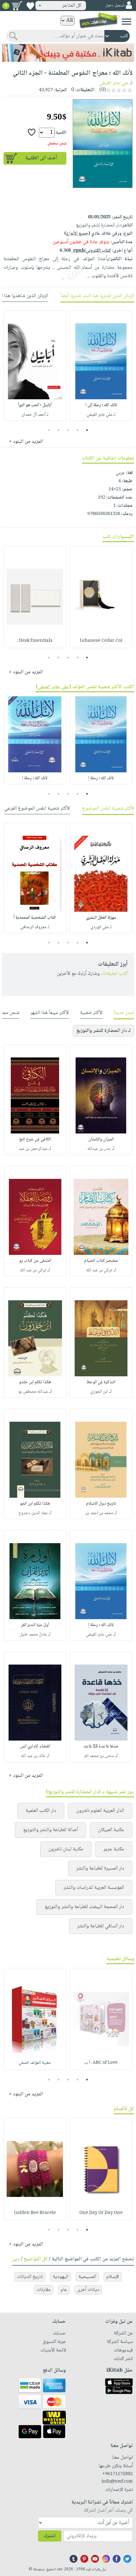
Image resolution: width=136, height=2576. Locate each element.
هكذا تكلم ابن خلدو (35, 1382)
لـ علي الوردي (101, 927)
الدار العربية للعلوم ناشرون (100, 1811)
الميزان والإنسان (101, 1139)
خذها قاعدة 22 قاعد (101, 1747)
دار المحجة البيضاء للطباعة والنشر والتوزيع (84, 1907)
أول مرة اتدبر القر (35, 1625)
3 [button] (68, 430)
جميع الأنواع (77, 234)
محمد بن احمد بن (99, 1513)
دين (16, 2259)
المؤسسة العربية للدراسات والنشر (94, 1888)
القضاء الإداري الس (35, 1747)
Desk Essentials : (35, 641)
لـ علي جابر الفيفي (101, 415)
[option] (101, 366)
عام (64, 2290)
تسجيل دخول (115, 6)
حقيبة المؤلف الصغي (35, 2063)
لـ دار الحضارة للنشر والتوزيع (103, 1031)
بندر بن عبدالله (99, 1149)
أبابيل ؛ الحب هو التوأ (35, 405)
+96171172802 (117, 2474)
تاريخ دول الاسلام (101, 1504)
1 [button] (87, 430)
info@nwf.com (117, 2482)
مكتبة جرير (114, 1849)
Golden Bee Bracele (35, 2213)
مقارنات (44, 2290)
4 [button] (59, 430)
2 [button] (78, 430)
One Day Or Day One (101, 2213)
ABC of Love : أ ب (101, 2063)
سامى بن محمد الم (99, 1756)
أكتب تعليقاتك (114, 974)
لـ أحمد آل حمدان (35, 415)
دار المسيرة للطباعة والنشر (100, 1868)
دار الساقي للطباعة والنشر (101, 1926)
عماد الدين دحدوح (33, 1513)
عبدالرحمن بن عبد (33, 1149)
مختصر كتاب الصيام (101, 1261)
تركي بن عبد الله (99, 1270)
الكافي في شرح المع (35, 1139)
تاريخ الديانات (30, 2277)
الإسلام (113, 2277)
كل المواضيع (36, 2259)
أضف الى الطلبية (41, 158)
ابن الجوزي (99, 1392)
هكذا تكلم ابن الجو (35, 1504)
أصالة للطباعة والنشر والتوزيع (50, 1830)
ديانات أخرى (88, 2290)
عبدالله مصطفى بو (33, 1392)
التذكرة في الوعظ (101, 1382)
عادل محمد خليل (33, 1635)
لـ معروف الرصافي (35, 927)
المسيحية (87, 2277)
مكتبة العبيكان (111, 1830)
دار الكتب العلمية (41, 1811)
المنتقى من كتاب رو (35, 1261)
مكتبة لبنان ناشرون (66, 1849)
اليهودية (61, 2277)
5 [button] (49, 430)
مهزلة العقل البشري (101, 918)
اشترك (50, 2536)
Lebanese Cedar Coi (101, 641)
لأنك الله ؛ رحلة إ (101, 778)
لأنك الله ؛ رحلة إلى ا (101, 405)
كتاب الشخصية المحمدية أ (35, 918)
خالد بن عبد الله (33, 1756)
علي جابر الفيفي (114, 83)
